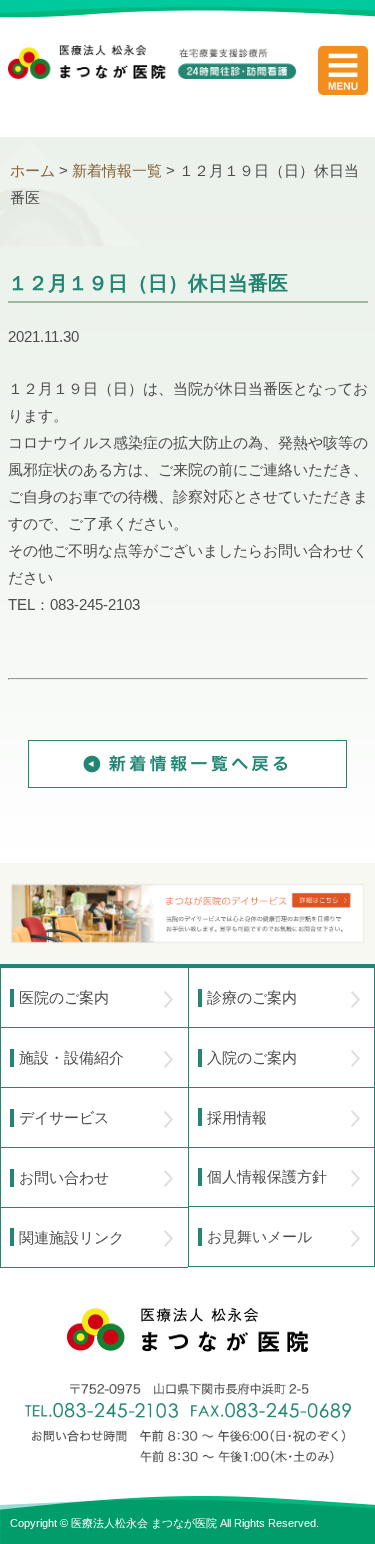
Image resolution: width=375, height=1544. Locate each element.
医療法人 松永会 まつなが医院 (187, 1330)
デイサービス (64, 1117)
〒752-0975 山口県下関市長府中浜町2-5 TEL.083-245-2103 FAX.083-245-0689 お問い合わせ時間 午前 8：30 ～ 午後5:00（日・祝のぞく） (188, 1423)
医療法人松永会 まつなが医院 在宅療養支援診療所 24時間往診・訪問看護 (152, 81)
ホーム (32, 170)
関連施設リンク (71, 1237)
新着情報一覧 (117, 170)
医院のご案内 (64, 997)
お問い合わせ (64, 1177)
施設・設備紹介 (71, 1057)
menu (343, 70)
